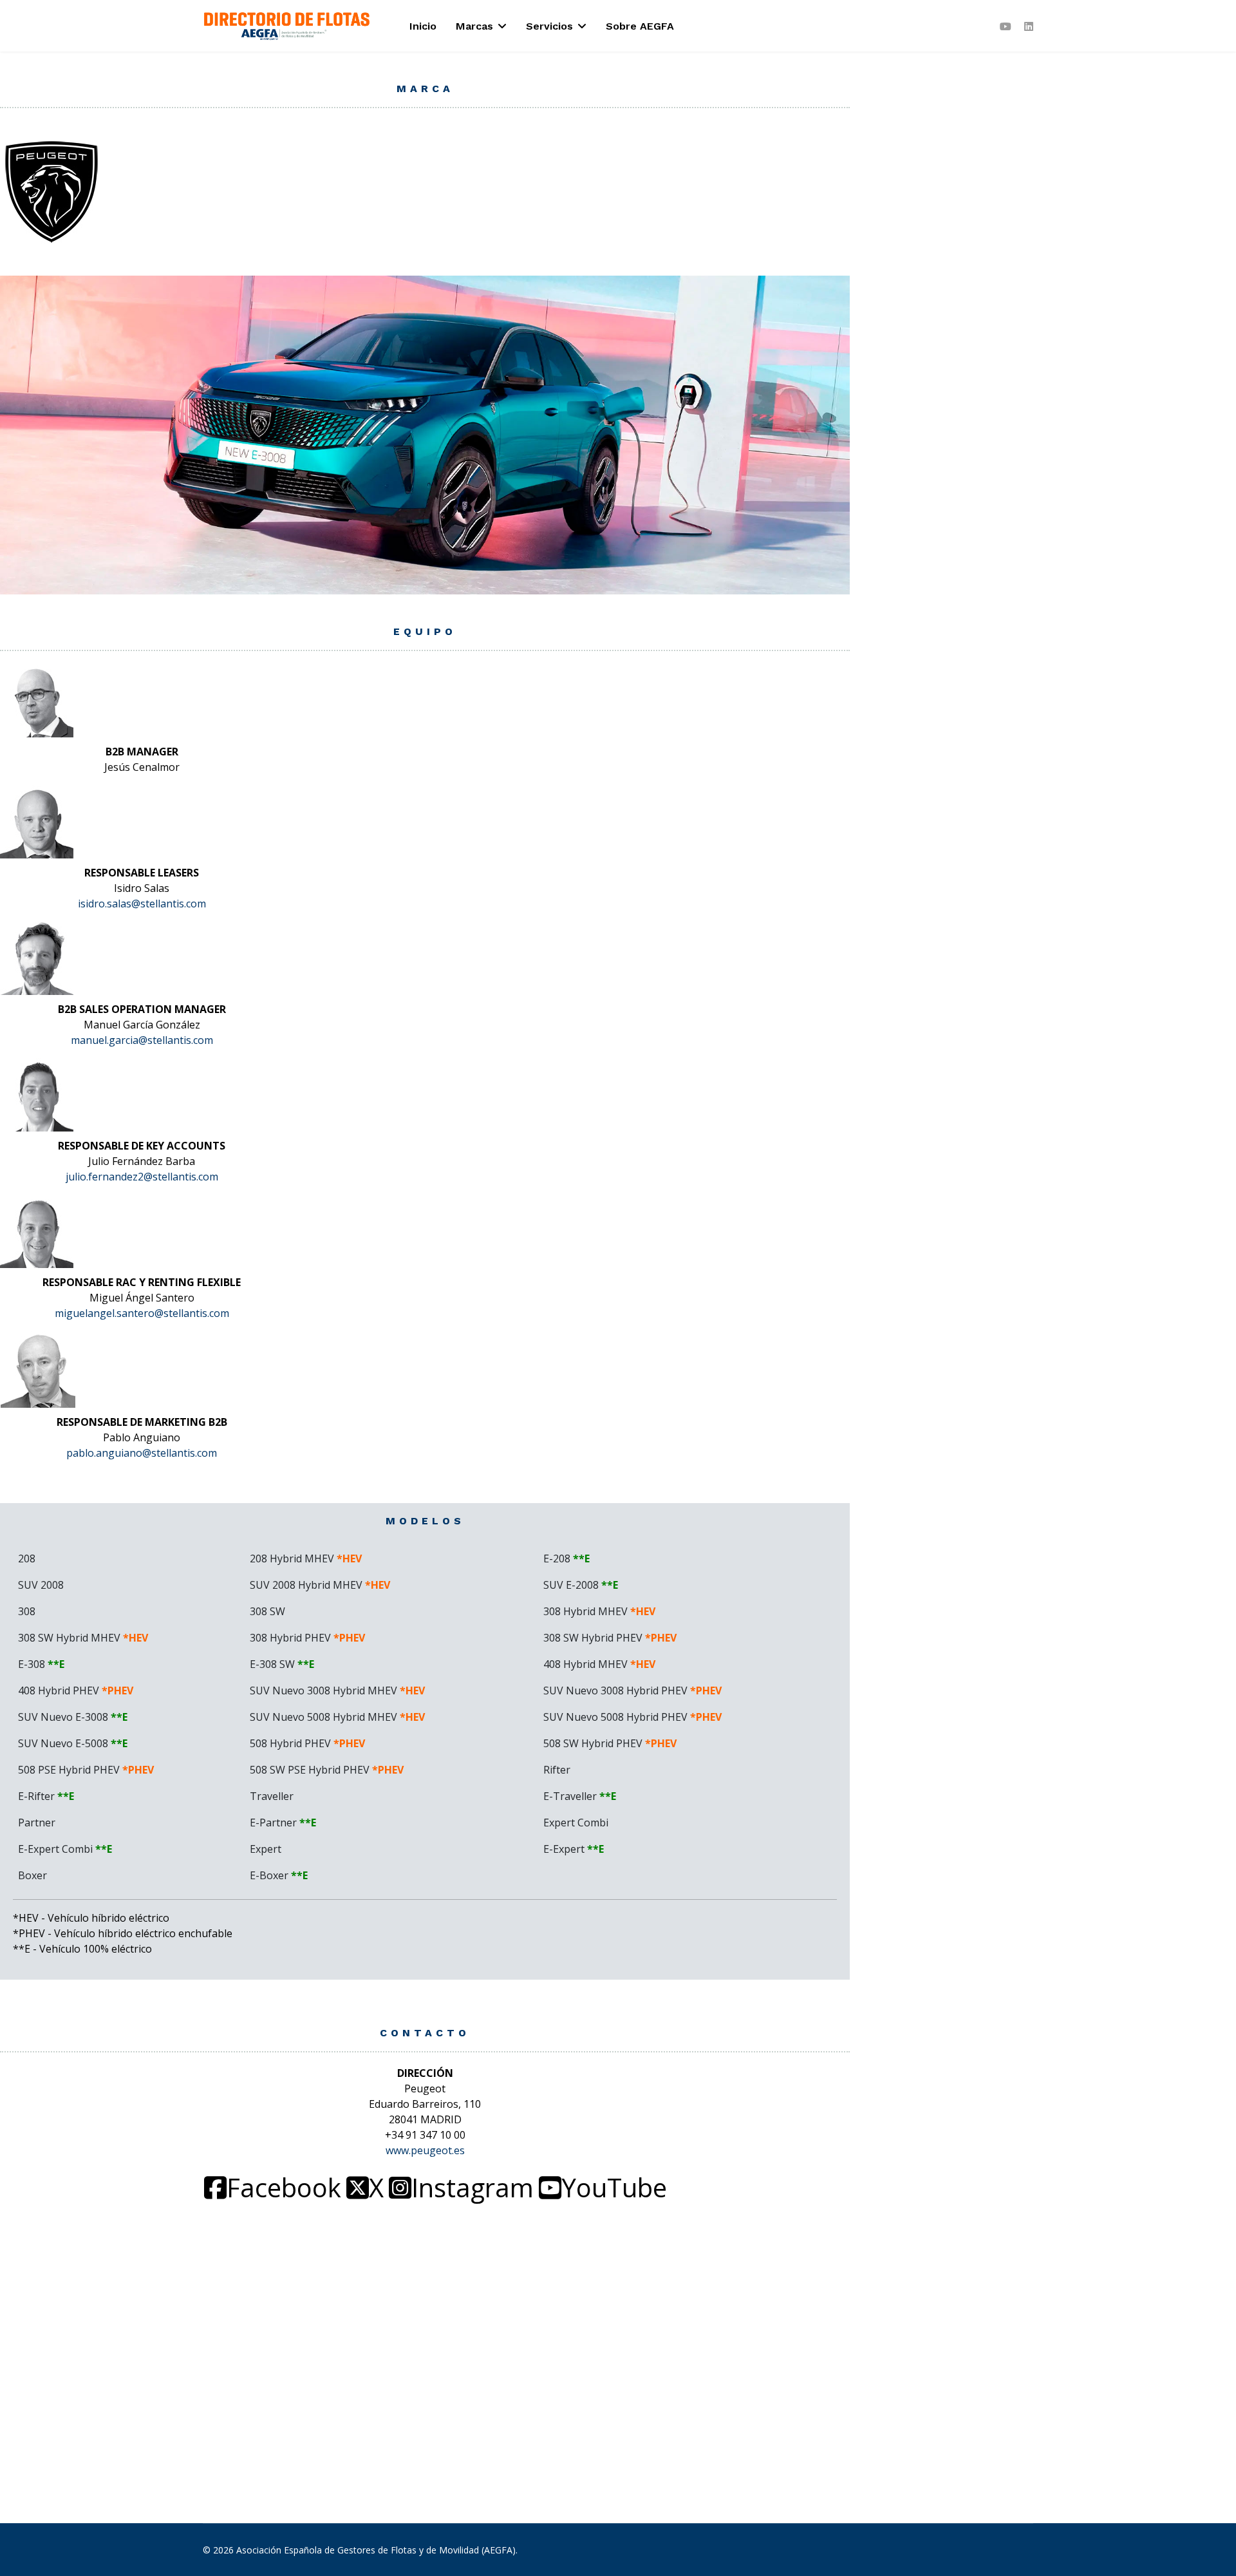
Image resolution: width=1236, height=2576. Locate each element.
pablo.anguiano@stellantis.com (142, 1453)
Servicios (549, 26)
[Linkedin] (1029, 26)
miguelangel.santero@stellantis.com (142, 1313)
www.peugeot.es (425, 2150)
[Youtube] (1006, 26)
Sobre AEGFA (640, 26)
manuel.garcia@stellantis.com (142, 1040)
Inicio (423, 26)
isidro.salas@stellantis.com (142, 904)
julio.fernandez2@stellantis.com (142, 1177)
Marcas (474, 26)
